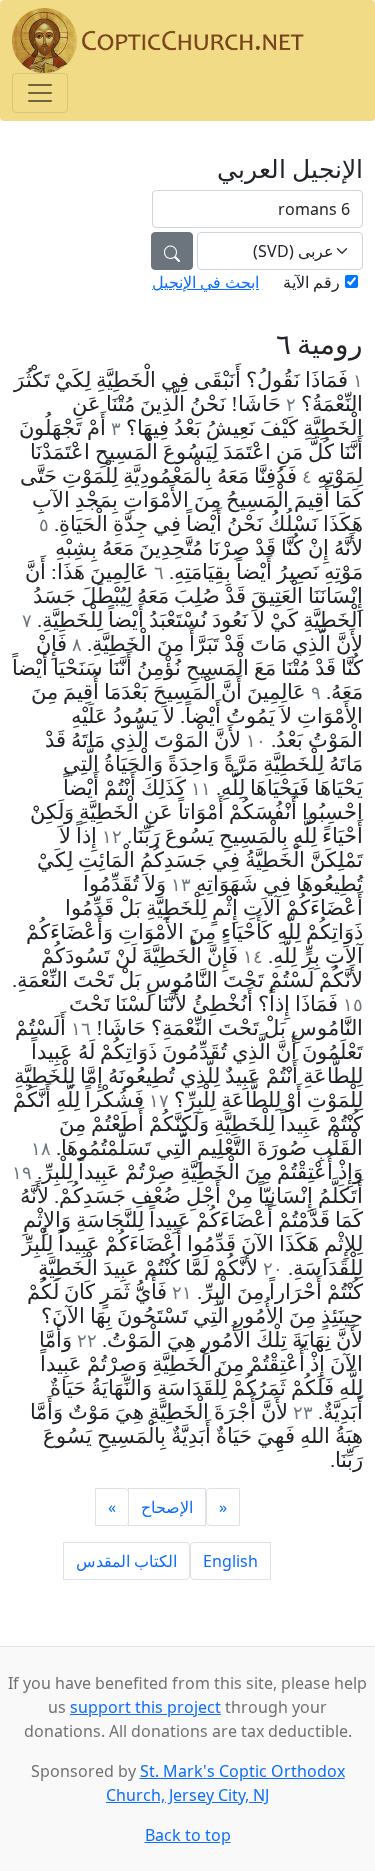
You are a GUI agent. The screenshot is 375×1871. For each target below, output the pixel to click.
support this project (145, 1707)
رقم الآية (311, 282)
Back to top (188, 1835)
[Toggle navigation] (40, 93)
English (230, 1561)
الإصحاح (167, 1507)
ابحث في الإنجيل (205, 282)
